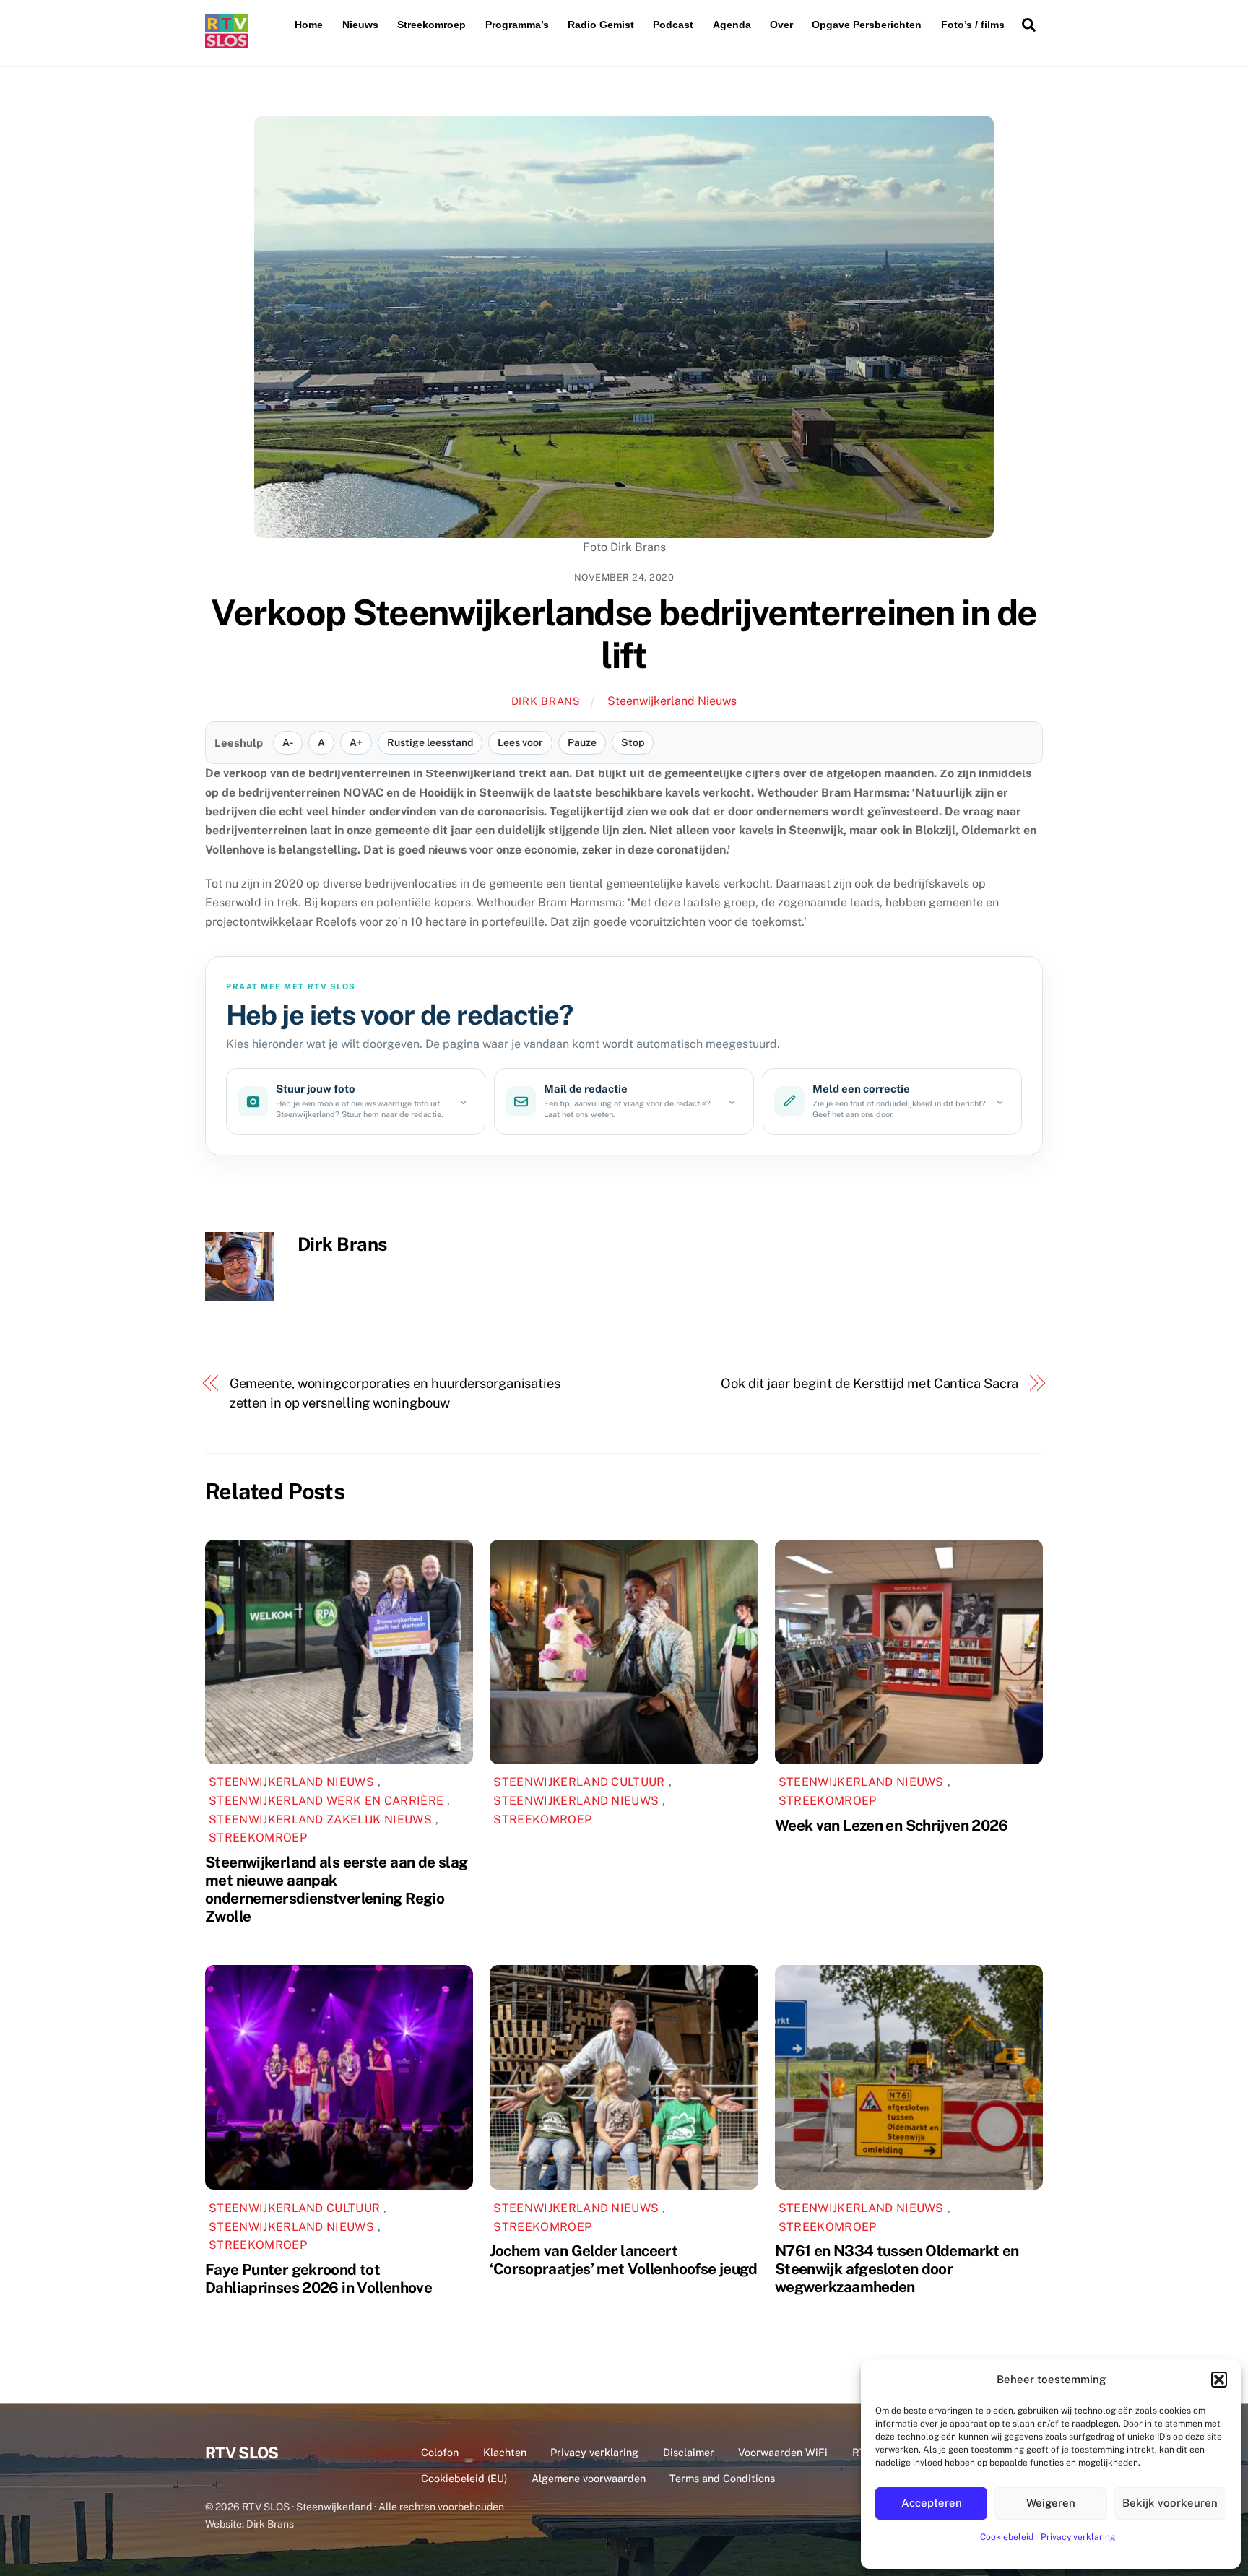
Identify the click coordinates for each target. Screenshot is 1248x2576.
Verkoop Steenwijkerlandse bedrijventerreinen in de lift (624, 634)
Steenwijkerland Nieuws (672, 701)
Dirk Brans (546, 701)
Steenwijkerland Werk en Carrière (326, 1801)
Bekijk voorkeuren (1170, 2503)
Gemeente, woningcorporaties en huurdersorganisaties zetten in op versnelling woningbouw (395, 1393)
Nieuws (360, 25)
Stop (633, 742)
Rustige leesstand (430, 742)
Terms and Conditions (722, 2478)
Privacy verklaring (1078, 2537)
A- (288, 742)
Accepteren (932, 2503)
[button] (1219, 2380)
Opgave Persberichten (867, 25)
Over (781, 25)
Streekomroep (432, 25)
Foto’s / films (973, 25)
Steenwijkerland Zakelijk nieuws (320, 1820)
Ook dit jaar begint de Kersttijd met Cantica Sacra (870, 1383)
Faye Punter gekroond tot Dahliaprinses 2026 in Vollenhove (318, 2278)
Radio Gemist (601, 25)
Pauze (582, 742)
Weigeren (1051, 2503)
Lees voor (520, 742)
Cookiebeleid (1007, 2537)
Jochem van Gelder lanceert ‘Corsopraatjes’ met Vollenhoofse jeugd (623, 2260)
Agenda (732, 25)
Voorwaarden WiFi (783, 2452)
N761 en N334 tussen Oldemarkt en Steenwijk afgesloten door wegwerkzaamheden (897, 2269)
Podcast (673, 25)
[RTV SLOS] (227, 42)
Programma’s (517, 25)
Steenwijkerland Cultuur (579, 1782)
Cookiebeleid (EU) (464, 2478)
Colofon (440, 2452)
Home (309, 25)
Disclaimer (689, 2452)
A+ (356, 742)
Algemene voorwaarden (589, 2478)
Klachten (505, 2452)
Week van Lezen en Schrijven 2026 (892, 1825)
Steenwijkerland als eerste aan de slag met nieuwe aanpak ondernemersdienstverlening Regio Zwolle (336, 1889)
